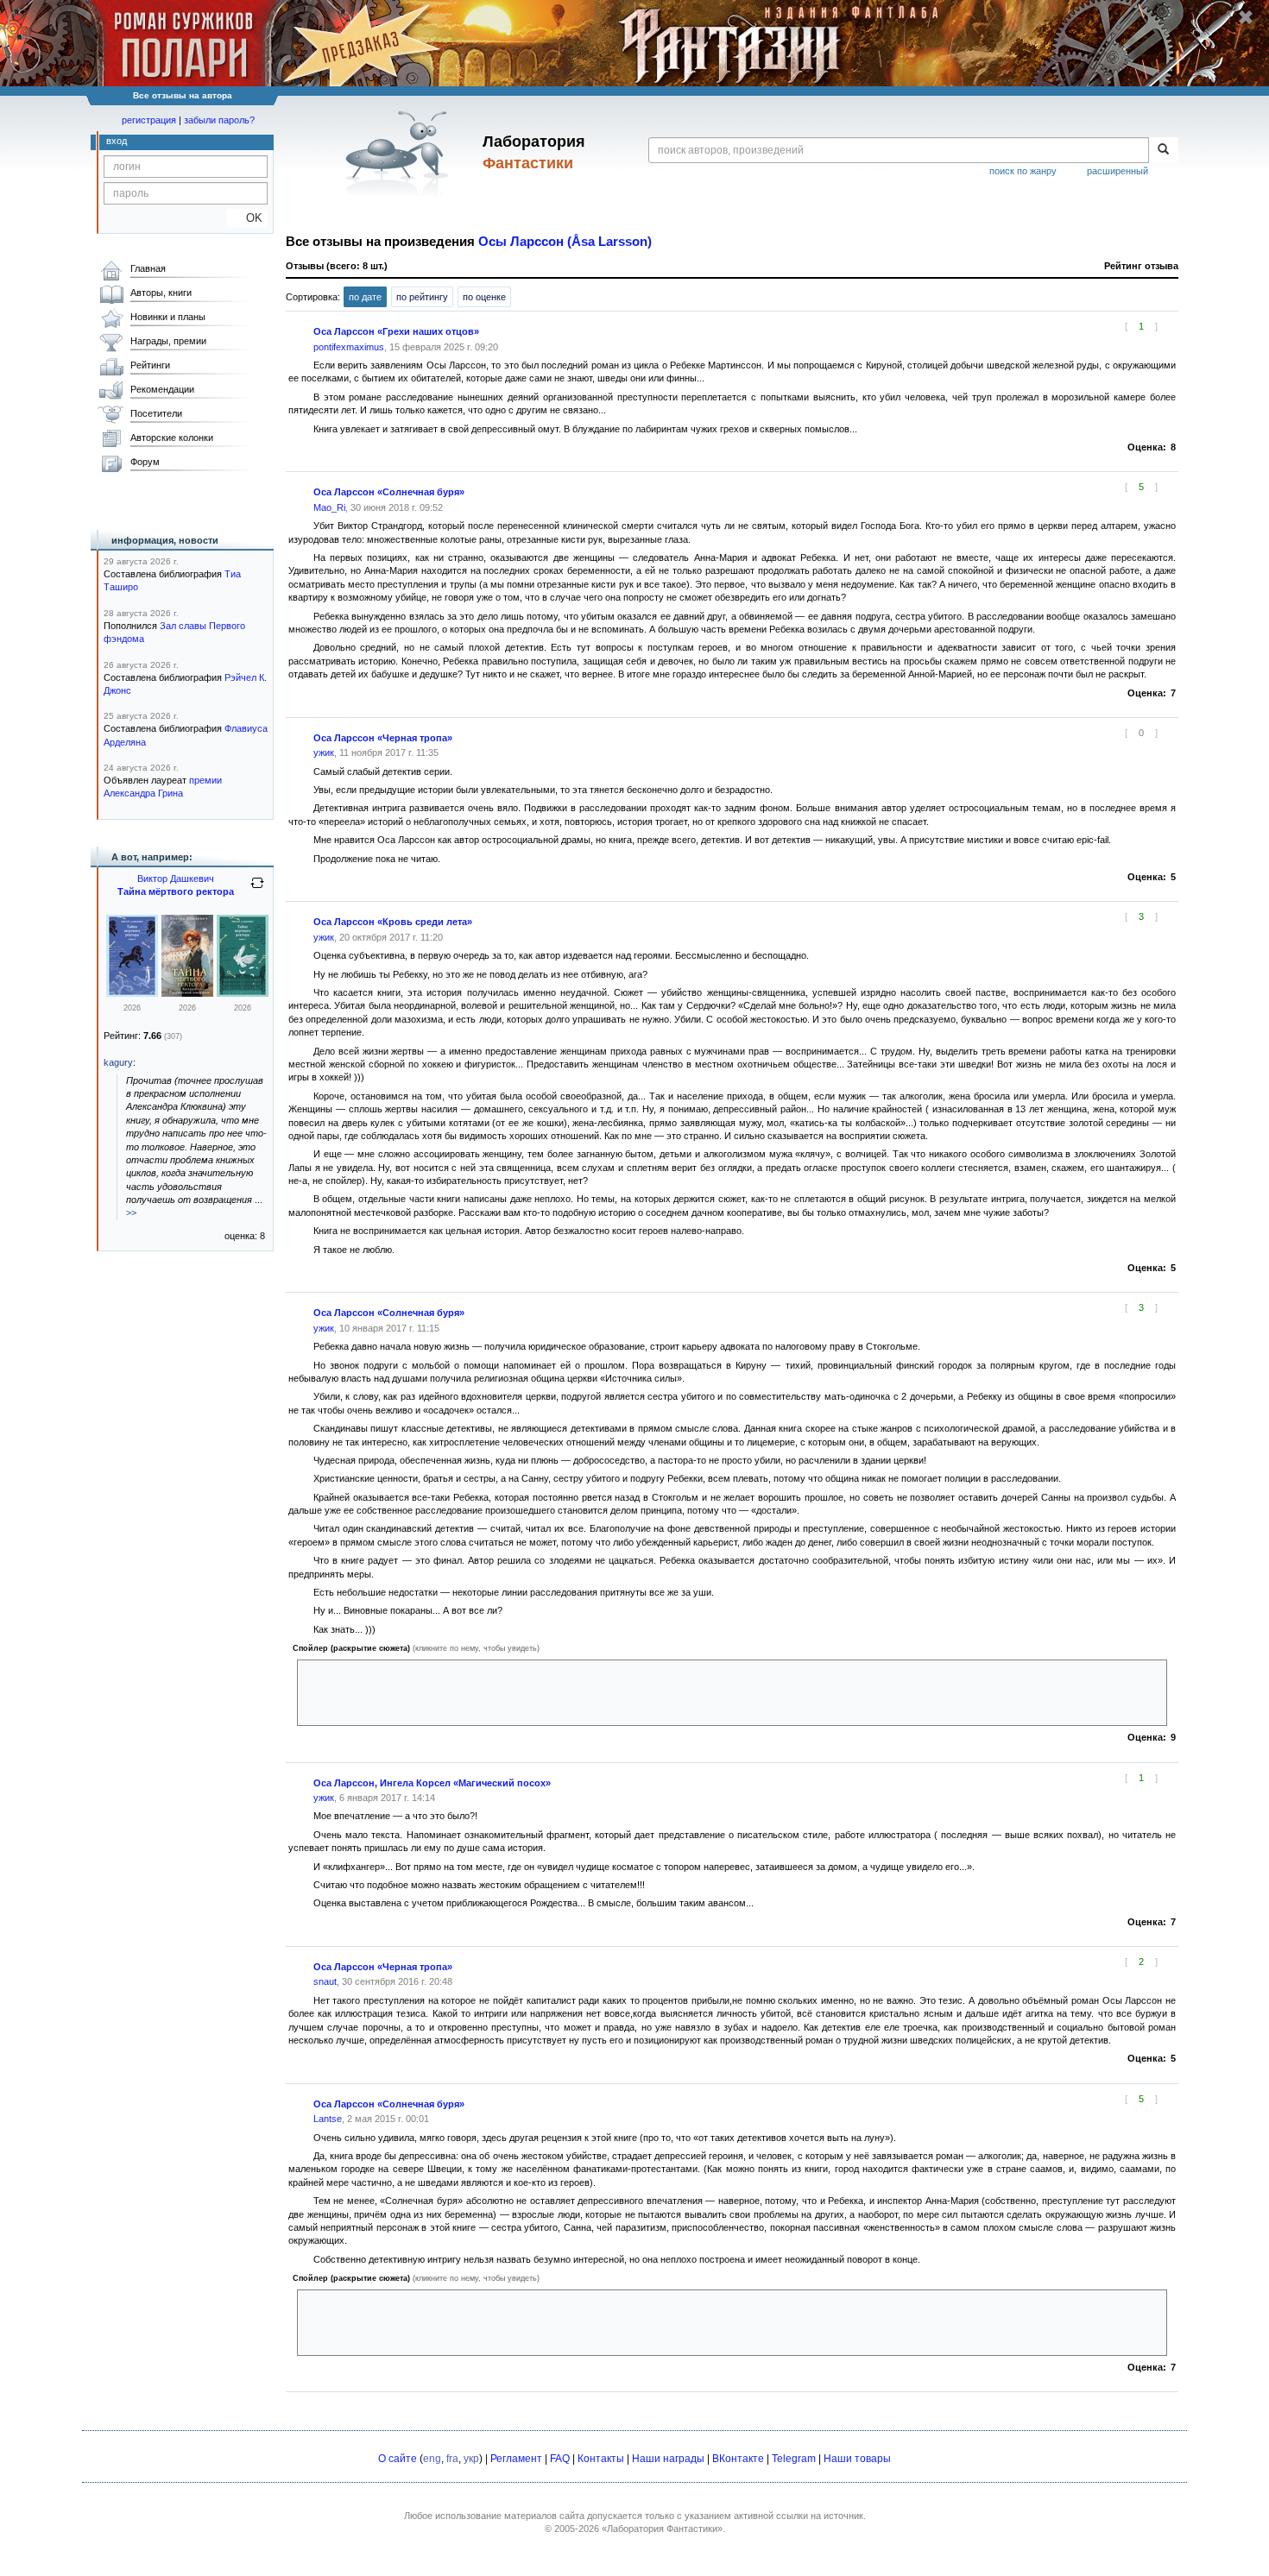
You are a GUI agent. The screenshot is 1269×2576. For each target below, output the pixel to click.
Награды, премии (168, 341)
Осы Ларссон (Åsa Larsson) (565, 242)
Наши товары (857, 2459)
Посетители (156, 413)
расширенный (1117, 171)
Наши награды (668, 2459)
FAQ (560, 2459)
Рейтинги (150, 365)
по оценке (484, 297)
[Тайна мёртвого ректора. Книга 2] (132, 993)
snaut (325, 1981)
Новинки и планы (168, 317)
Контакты (601, 2459)
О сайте (398, 2459)
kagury (118, 1062)
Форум (145, 462)
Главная (148, 268)
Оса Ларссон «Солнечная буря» (389, 492)
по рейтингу (422, 297)
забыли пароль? (219, 120)
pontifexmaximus (349, 347)
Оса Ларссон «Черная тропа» (383, 738)
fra (452, 2459)
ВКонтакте (738, 2459)
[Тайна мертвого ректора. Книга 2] (187, 993)
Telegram (794, 2459)
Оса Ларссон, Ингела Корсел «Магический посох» (432, 1783)
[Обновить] (257, 890)
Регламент (516, 2459)
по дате (365, 297)
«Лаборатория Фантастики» (662, 2529)
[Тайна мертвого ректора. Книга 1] (243, 993)
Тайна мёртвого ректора (176, 891)
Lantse (328, 2119)
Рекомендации (162, 389)
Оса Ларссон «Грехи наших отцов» (396, 331)
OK (247, 218)
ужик (324, 753)
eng (432, 2459)
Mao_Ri (329, 507)
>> (131, 1212)
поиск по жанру (1023, 171)
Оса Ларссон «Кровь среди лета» (393, 922)
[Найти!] (1163, 150)
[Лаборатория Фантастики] (400, 153)
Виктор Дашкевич (176, 879)
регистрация (149, 120)
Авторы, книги (161, 293)
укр (471, 2459)
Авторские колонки (172, 438)
